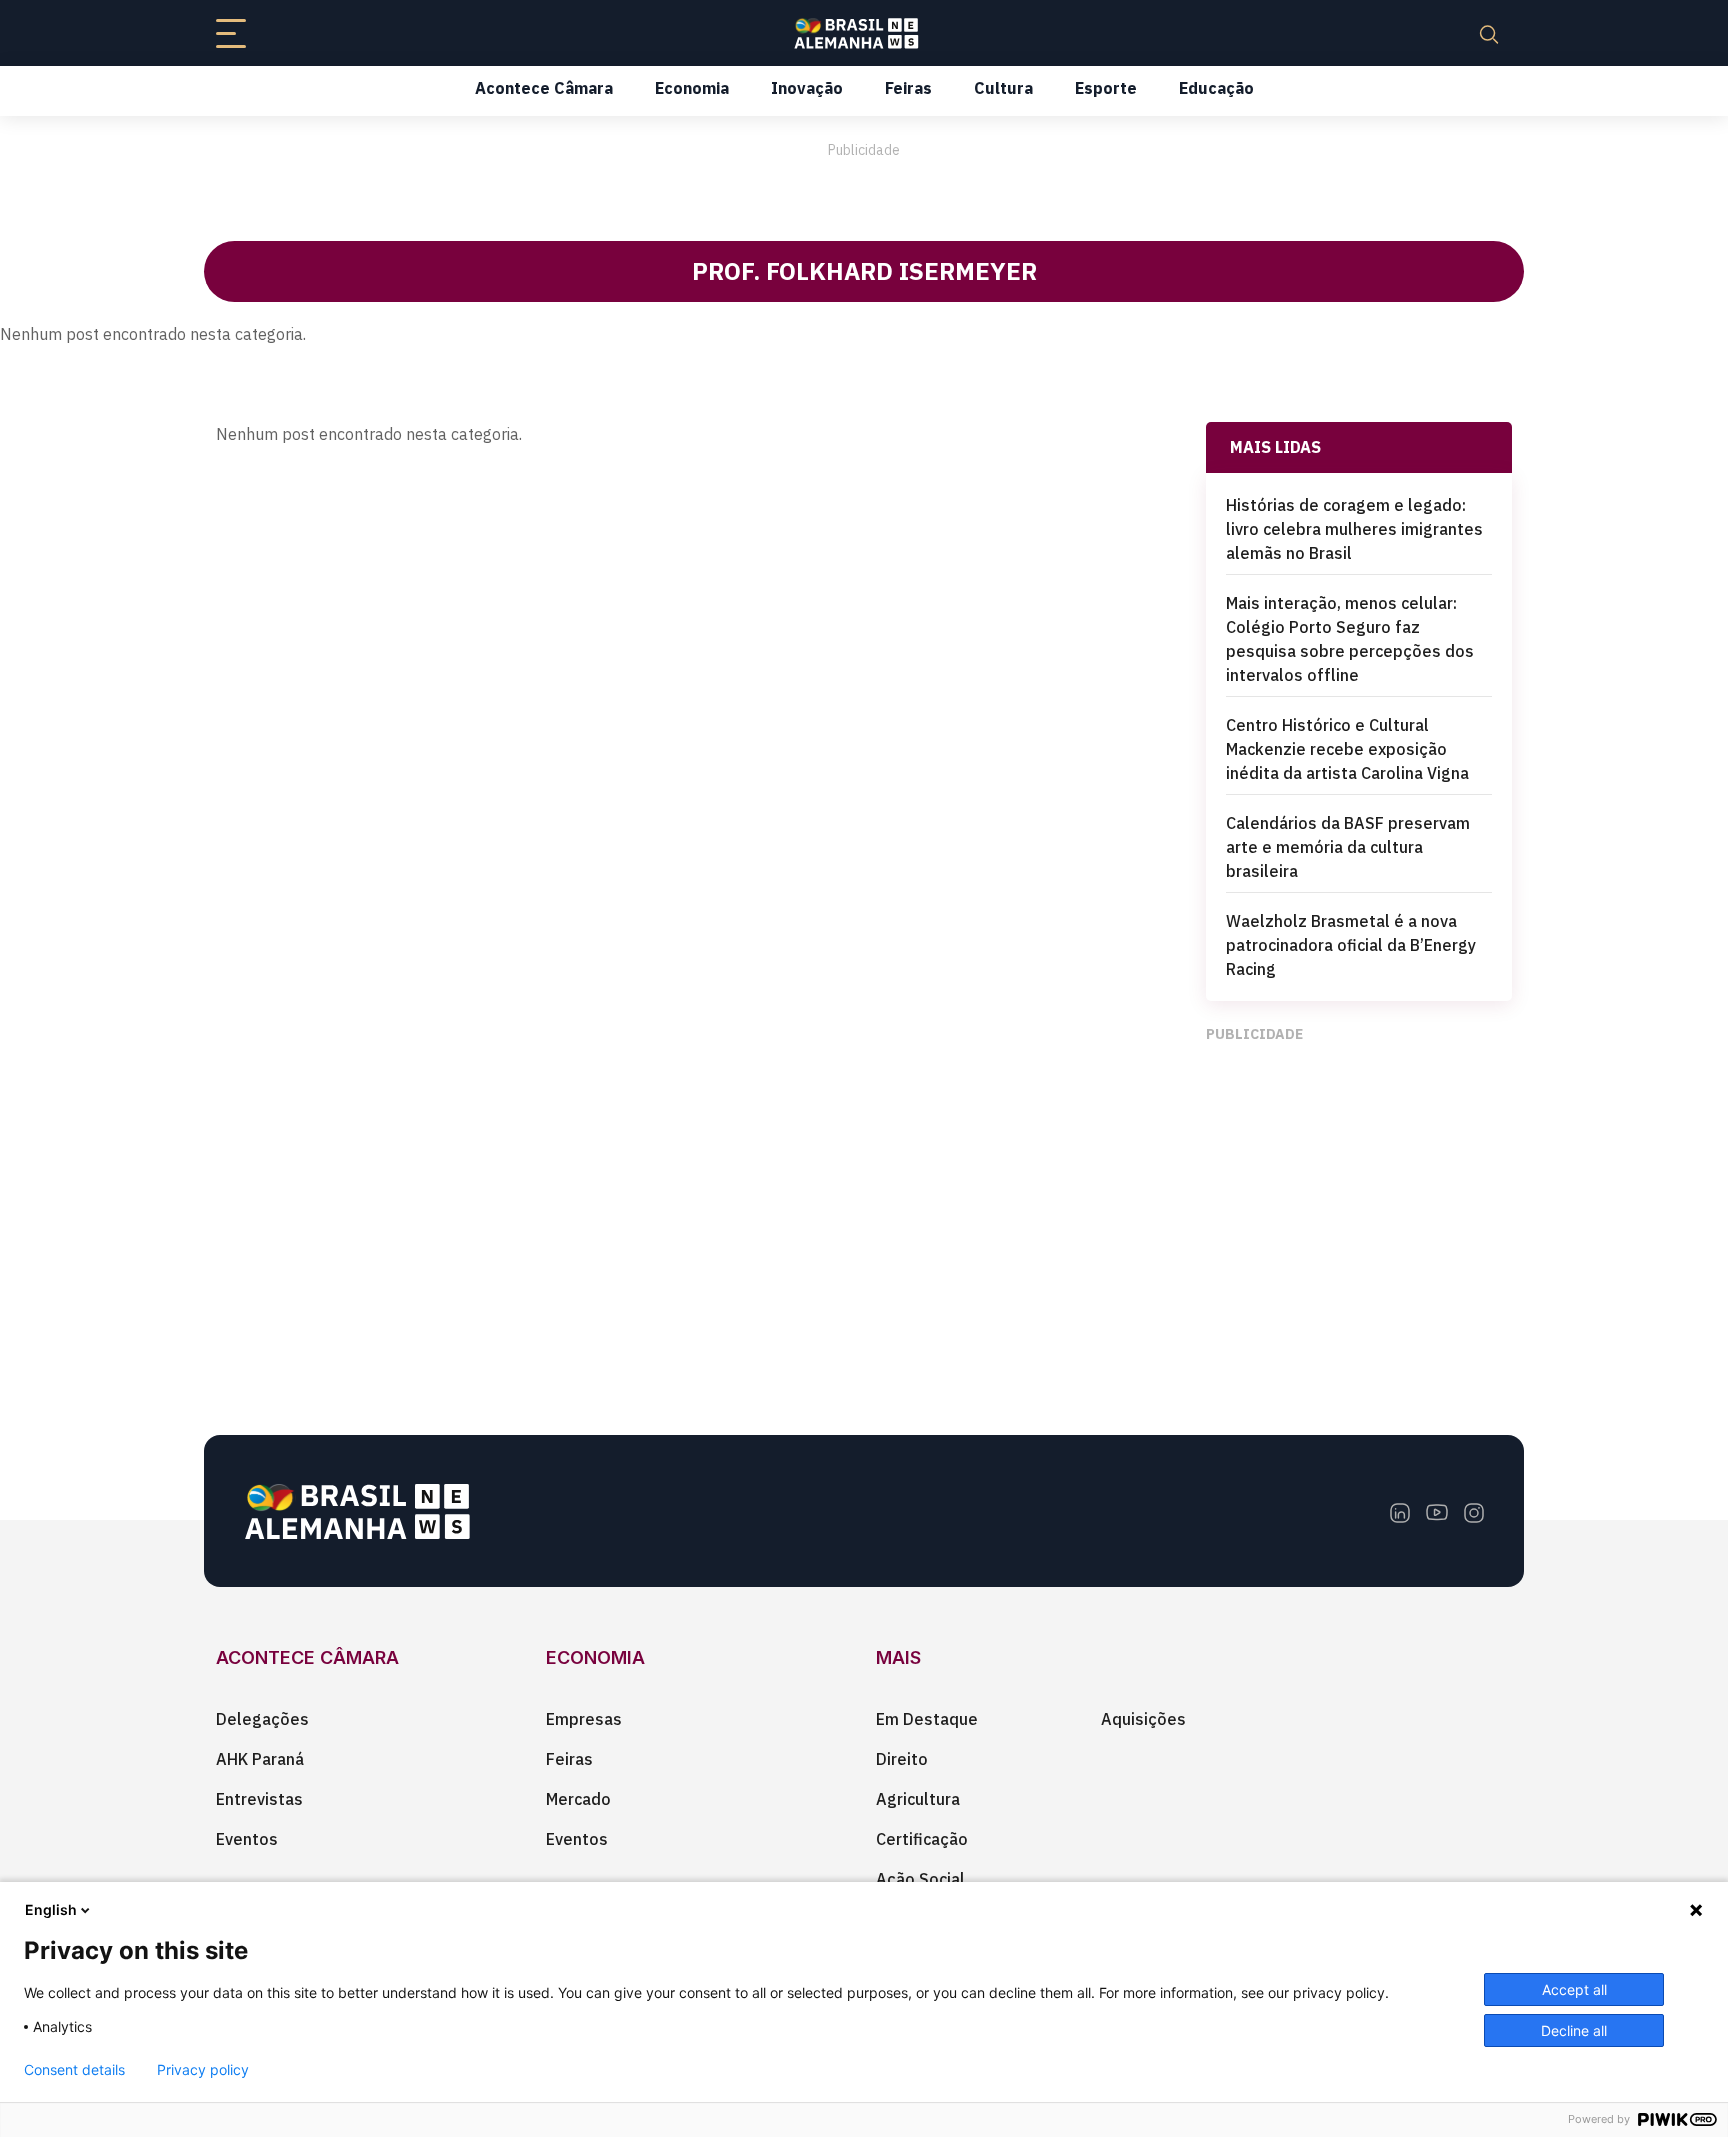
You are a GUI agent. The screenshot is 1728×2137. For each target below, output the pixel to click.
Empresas (584, 1719)
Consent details (74, 2070)
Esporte (1106, 88)
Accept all (1574, 1989)
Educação (1216, 88)
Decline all (1574, 2030)
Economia (692, 88)
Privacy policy (203, 2070)
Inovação (807, 88)
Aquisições (1143, 1719)
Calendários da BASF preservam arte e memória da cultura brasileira (1348, 847)
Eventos (247, 1839)
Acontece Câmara (544, 88)
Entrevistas (259, 1799)
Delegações (262, 1719)
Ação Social (920, 1879)
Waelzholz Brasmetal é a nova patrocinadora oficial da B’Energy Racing (1351, 945)
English (51, 1909)
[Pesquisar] (1489, 33)
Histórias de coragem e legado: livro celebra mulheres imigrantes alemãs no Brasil (1354, 529)
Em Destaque (927, 1719)
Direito (902, 1759)
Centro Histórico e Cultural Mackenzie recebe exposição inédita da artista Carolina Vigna (1347, 749)
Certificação (922, 1839)
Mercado (578, 1799)
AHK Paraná (260, 1759)
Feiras (908, 88)
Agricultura (918, 1799)
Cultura (1003, 88)
